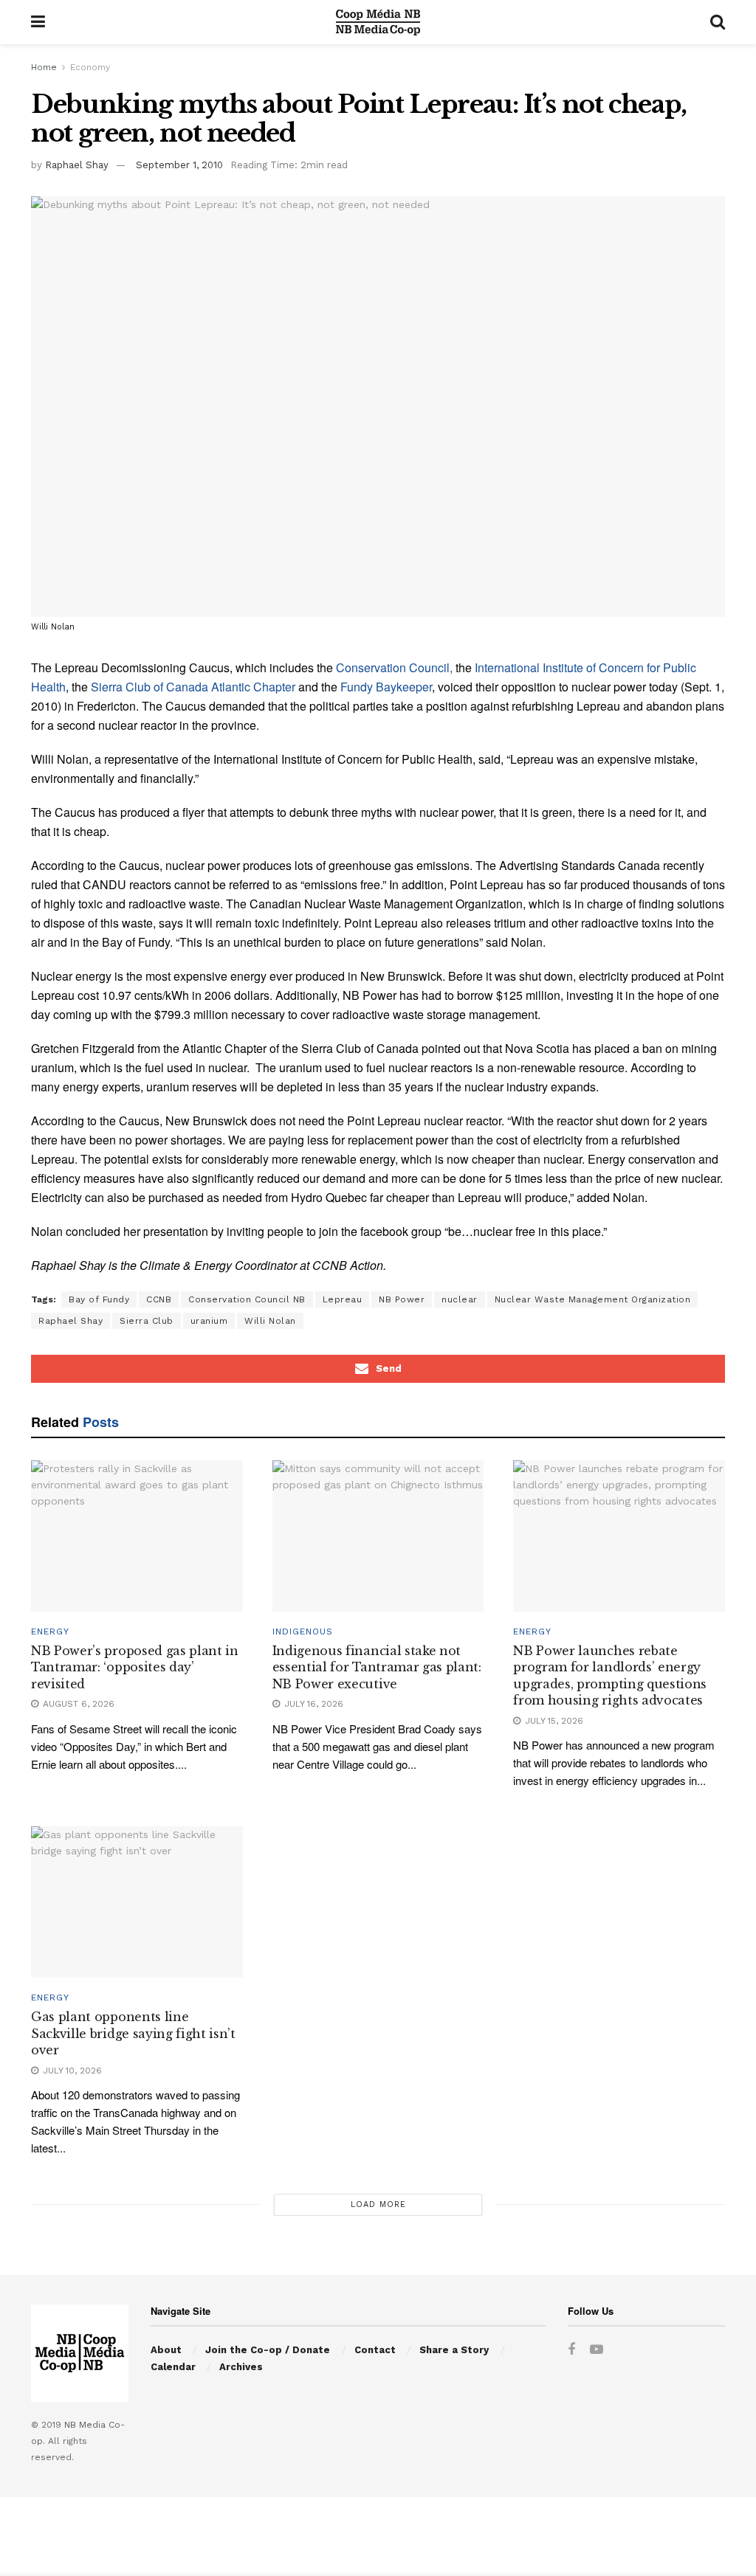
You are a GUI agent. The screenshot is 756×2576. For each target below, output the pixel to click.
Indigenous (303, 1631)
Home (44, 67)
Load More (378, 2204)
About (166, 2350)
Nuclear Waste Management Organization (593, 1299)
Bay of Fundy (99, 1299)
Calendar (173, 2367)
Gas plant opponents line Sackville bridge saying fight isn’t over (133, 2033)
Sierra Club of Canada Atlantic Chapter (193, 687)
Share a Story (454, 2350)
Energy (50, 1631)
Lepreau (343, 1299)
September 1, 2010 (179, 165)
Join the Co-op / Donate (268, 2350)
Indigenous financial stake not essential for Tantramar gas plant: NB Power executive (377, 1667)
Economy (90, 67)
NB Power (402, 1299)
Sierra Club (147, 1321)
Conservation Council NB (247, 1299)
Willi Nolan (270, 1321)
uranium (209, 1321)
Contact (375, 2350)
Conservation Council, (394, 667)
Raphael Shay (77, 165)
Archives (241, 2367)
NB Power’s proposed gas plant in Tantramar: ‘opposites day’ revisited (135, 1667)
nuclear (460, 1299)
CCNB (159, 1299)
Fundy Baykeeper (385, 687)
